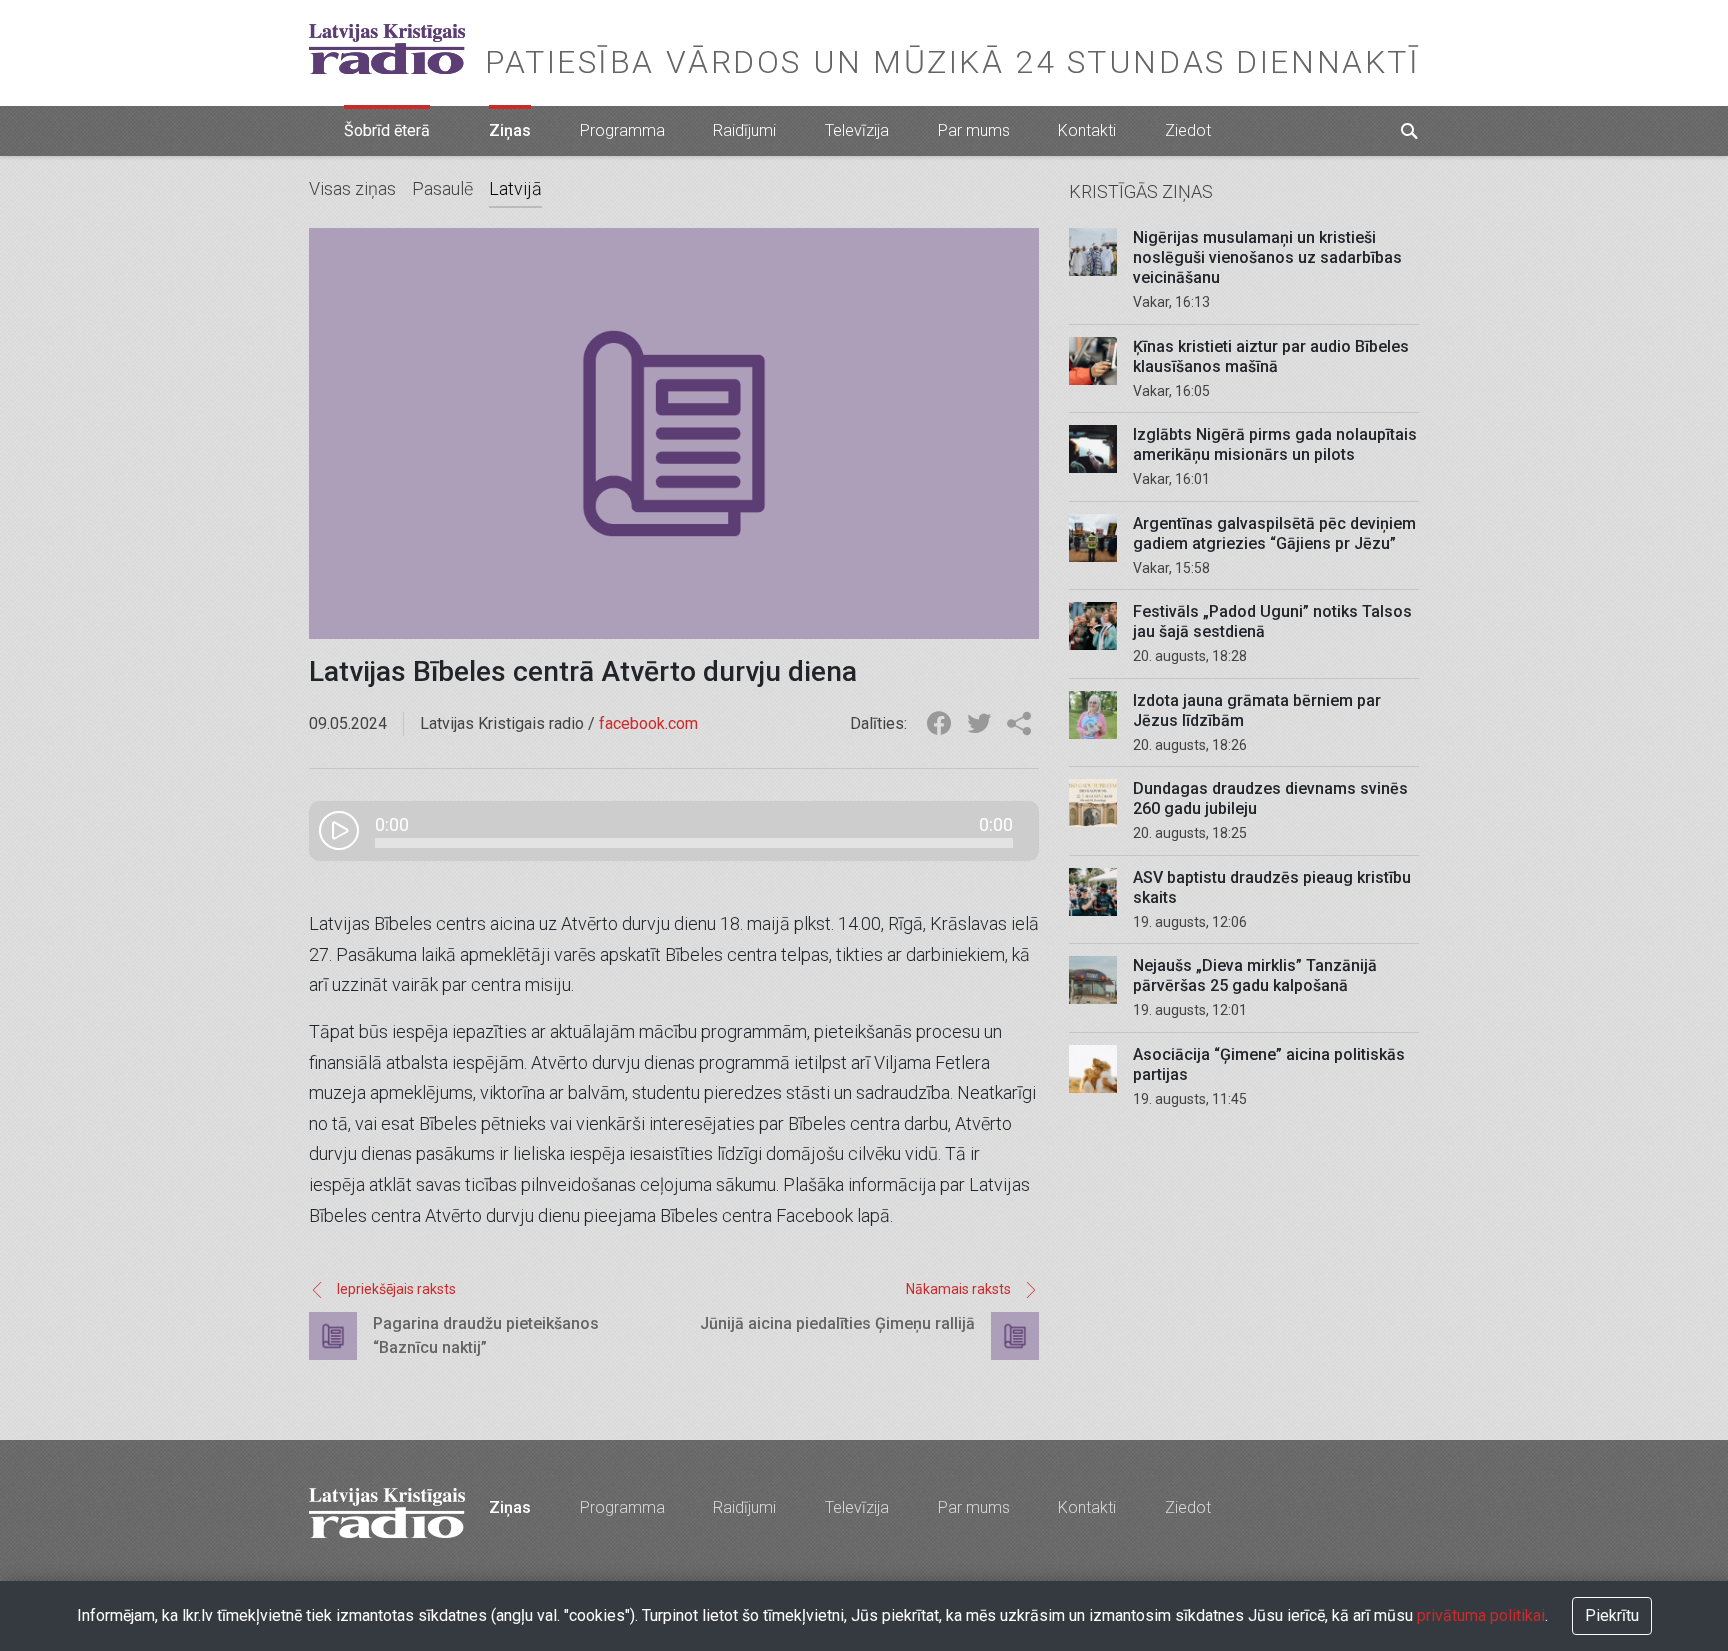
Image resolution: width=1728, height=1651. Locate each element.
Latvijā (515, 188)
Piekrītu (1612, 1615)
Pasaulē (442, 188)
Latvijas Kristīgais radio (387, 49)
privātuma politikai (1481, 1615)
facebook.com (648, 723)
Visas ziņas (352, 188)
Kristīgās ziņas (1141, 191)
